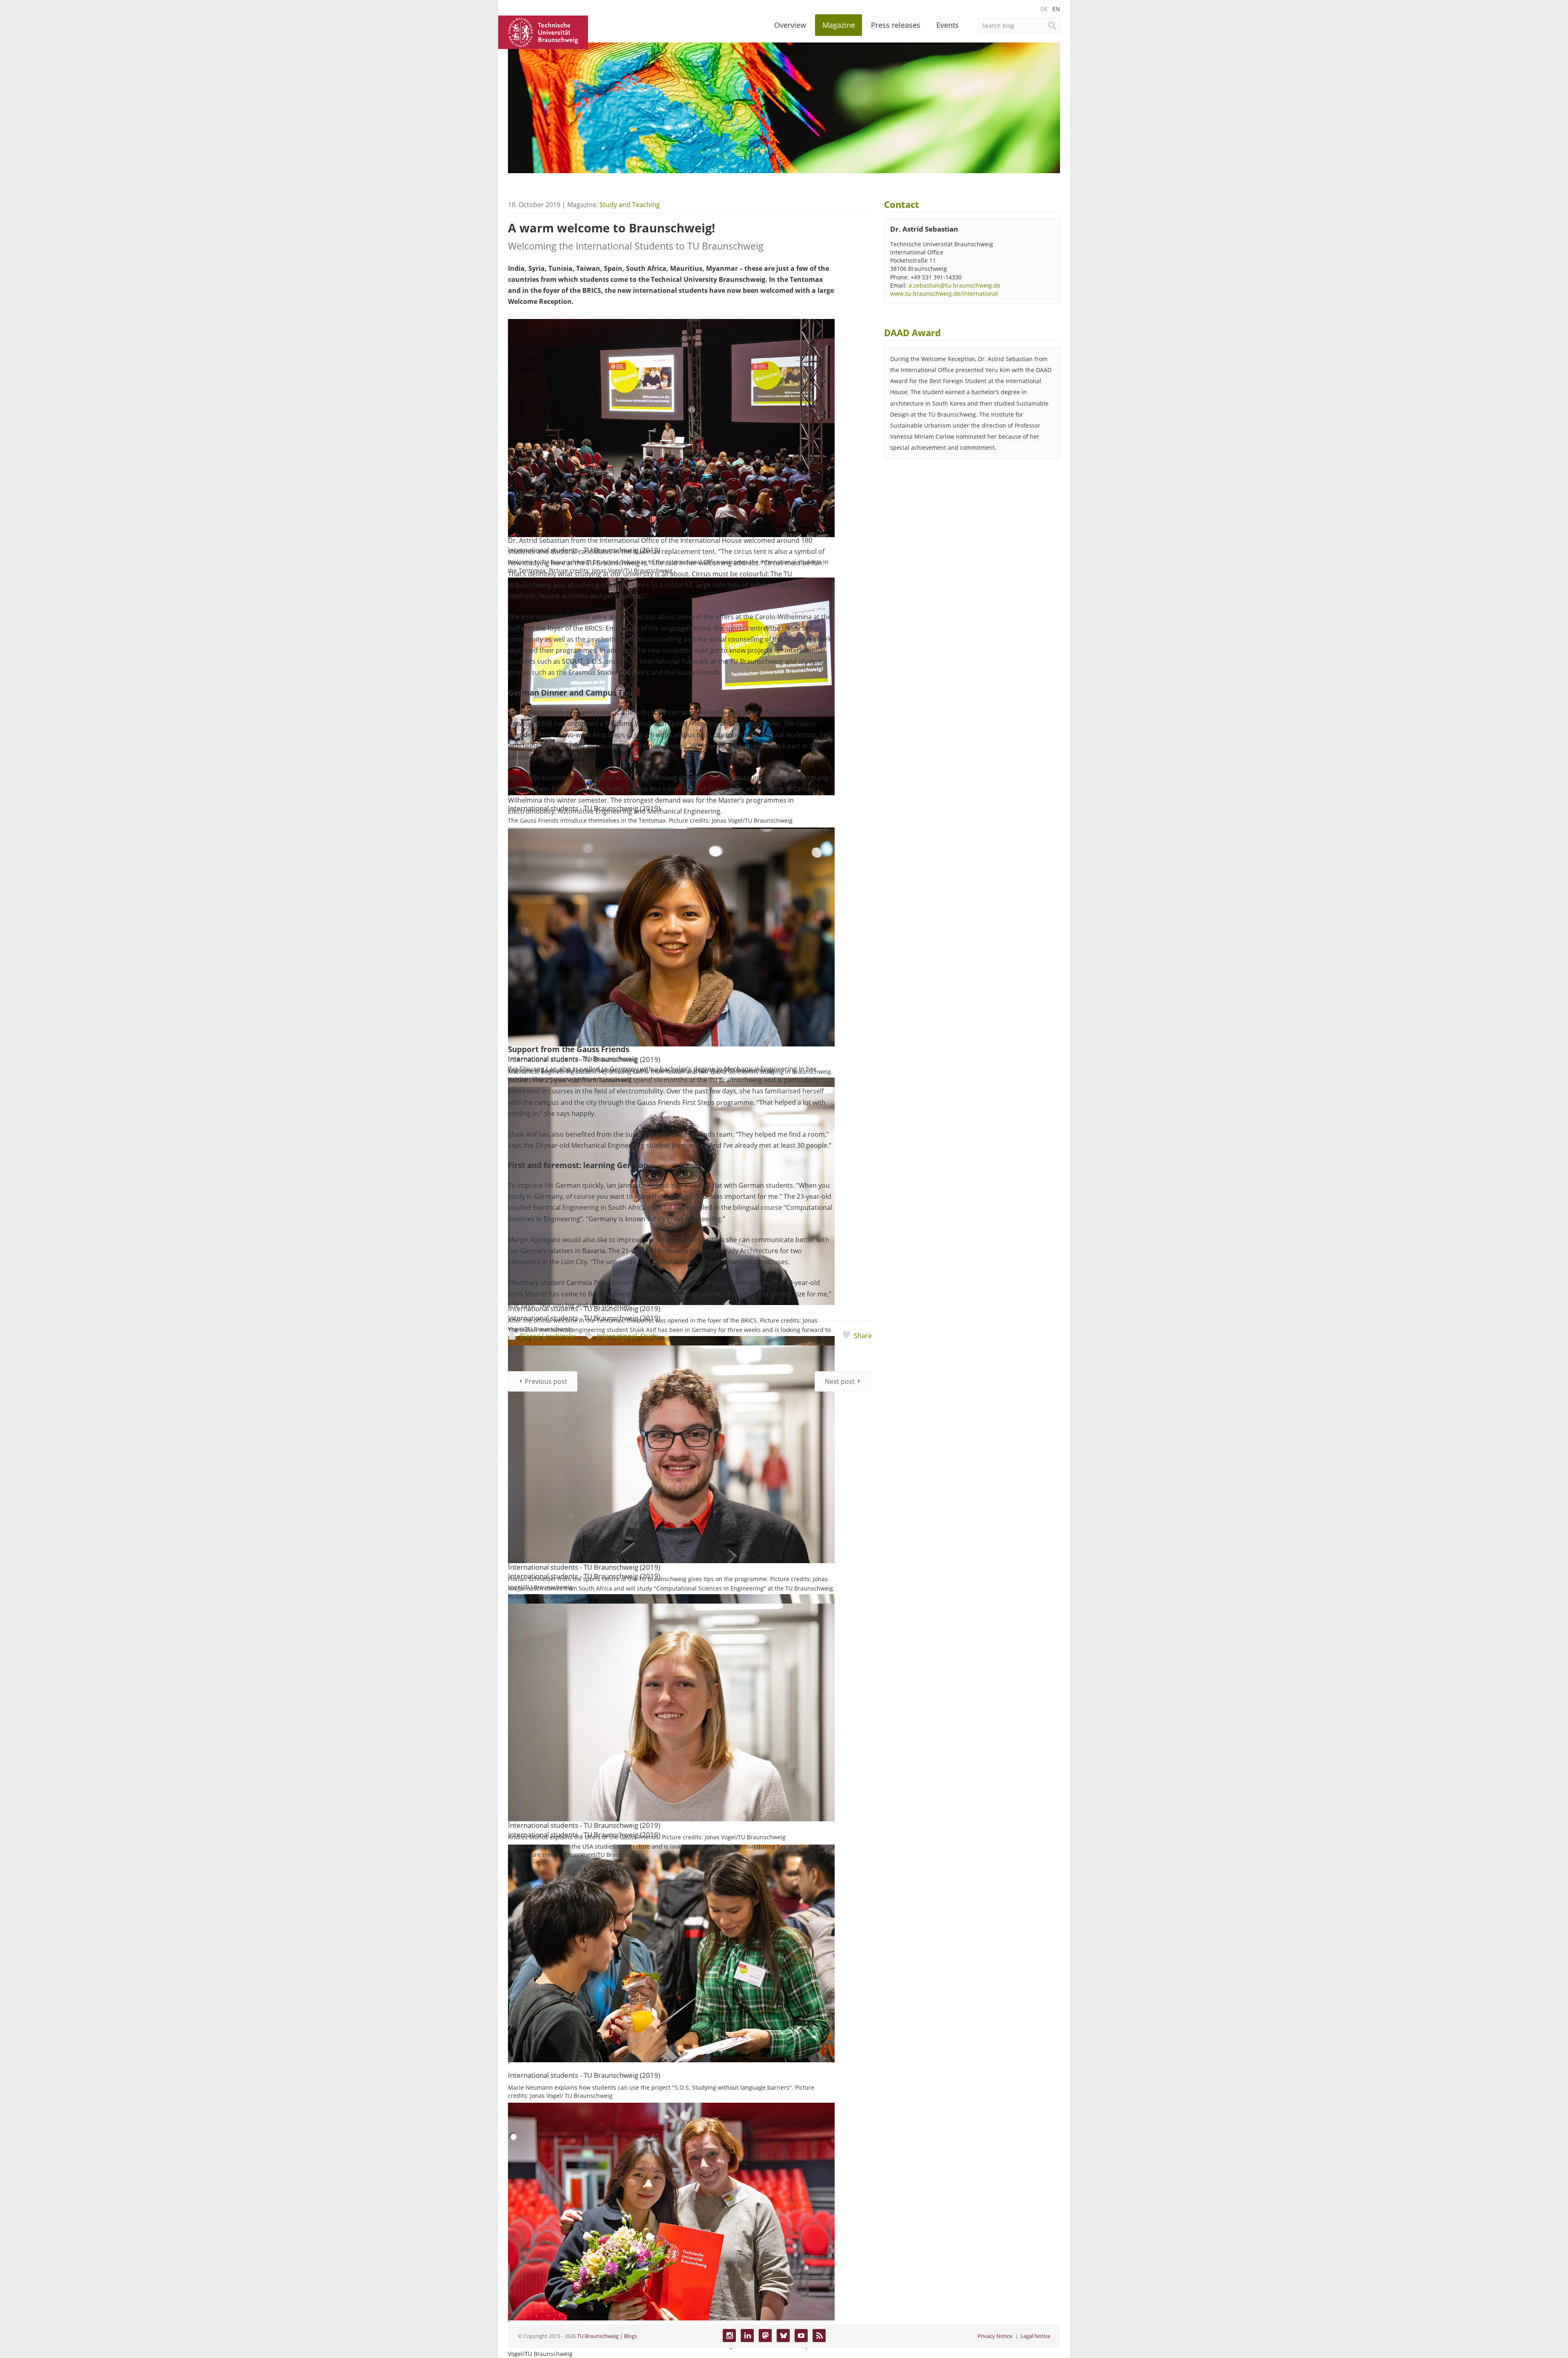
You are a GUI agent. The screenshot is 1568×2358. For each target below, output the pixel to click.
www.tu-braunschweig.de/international (944, 293)
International (617, 1336)
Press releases (896, 25)
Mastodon (765, 2336)
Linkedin (747, 2336)
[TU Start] (543, 31)
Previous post (546, 1381)
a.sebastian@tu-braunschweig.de (954, 285)
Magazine (839, 25)
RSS (819, 2336)
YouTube (801, 2336)
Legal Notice (1035, 2336)
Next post (840, 1381)
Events (948, 25)
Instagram (729, 2336)
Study (649, 1336)
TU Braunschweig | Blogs (607, 2336)
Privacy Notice (995, 2336)
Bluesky (783, 2336)
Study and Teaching (630, 205)
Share (863, 1336)
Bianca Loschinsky (548, 1336)
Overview (790, 25)
